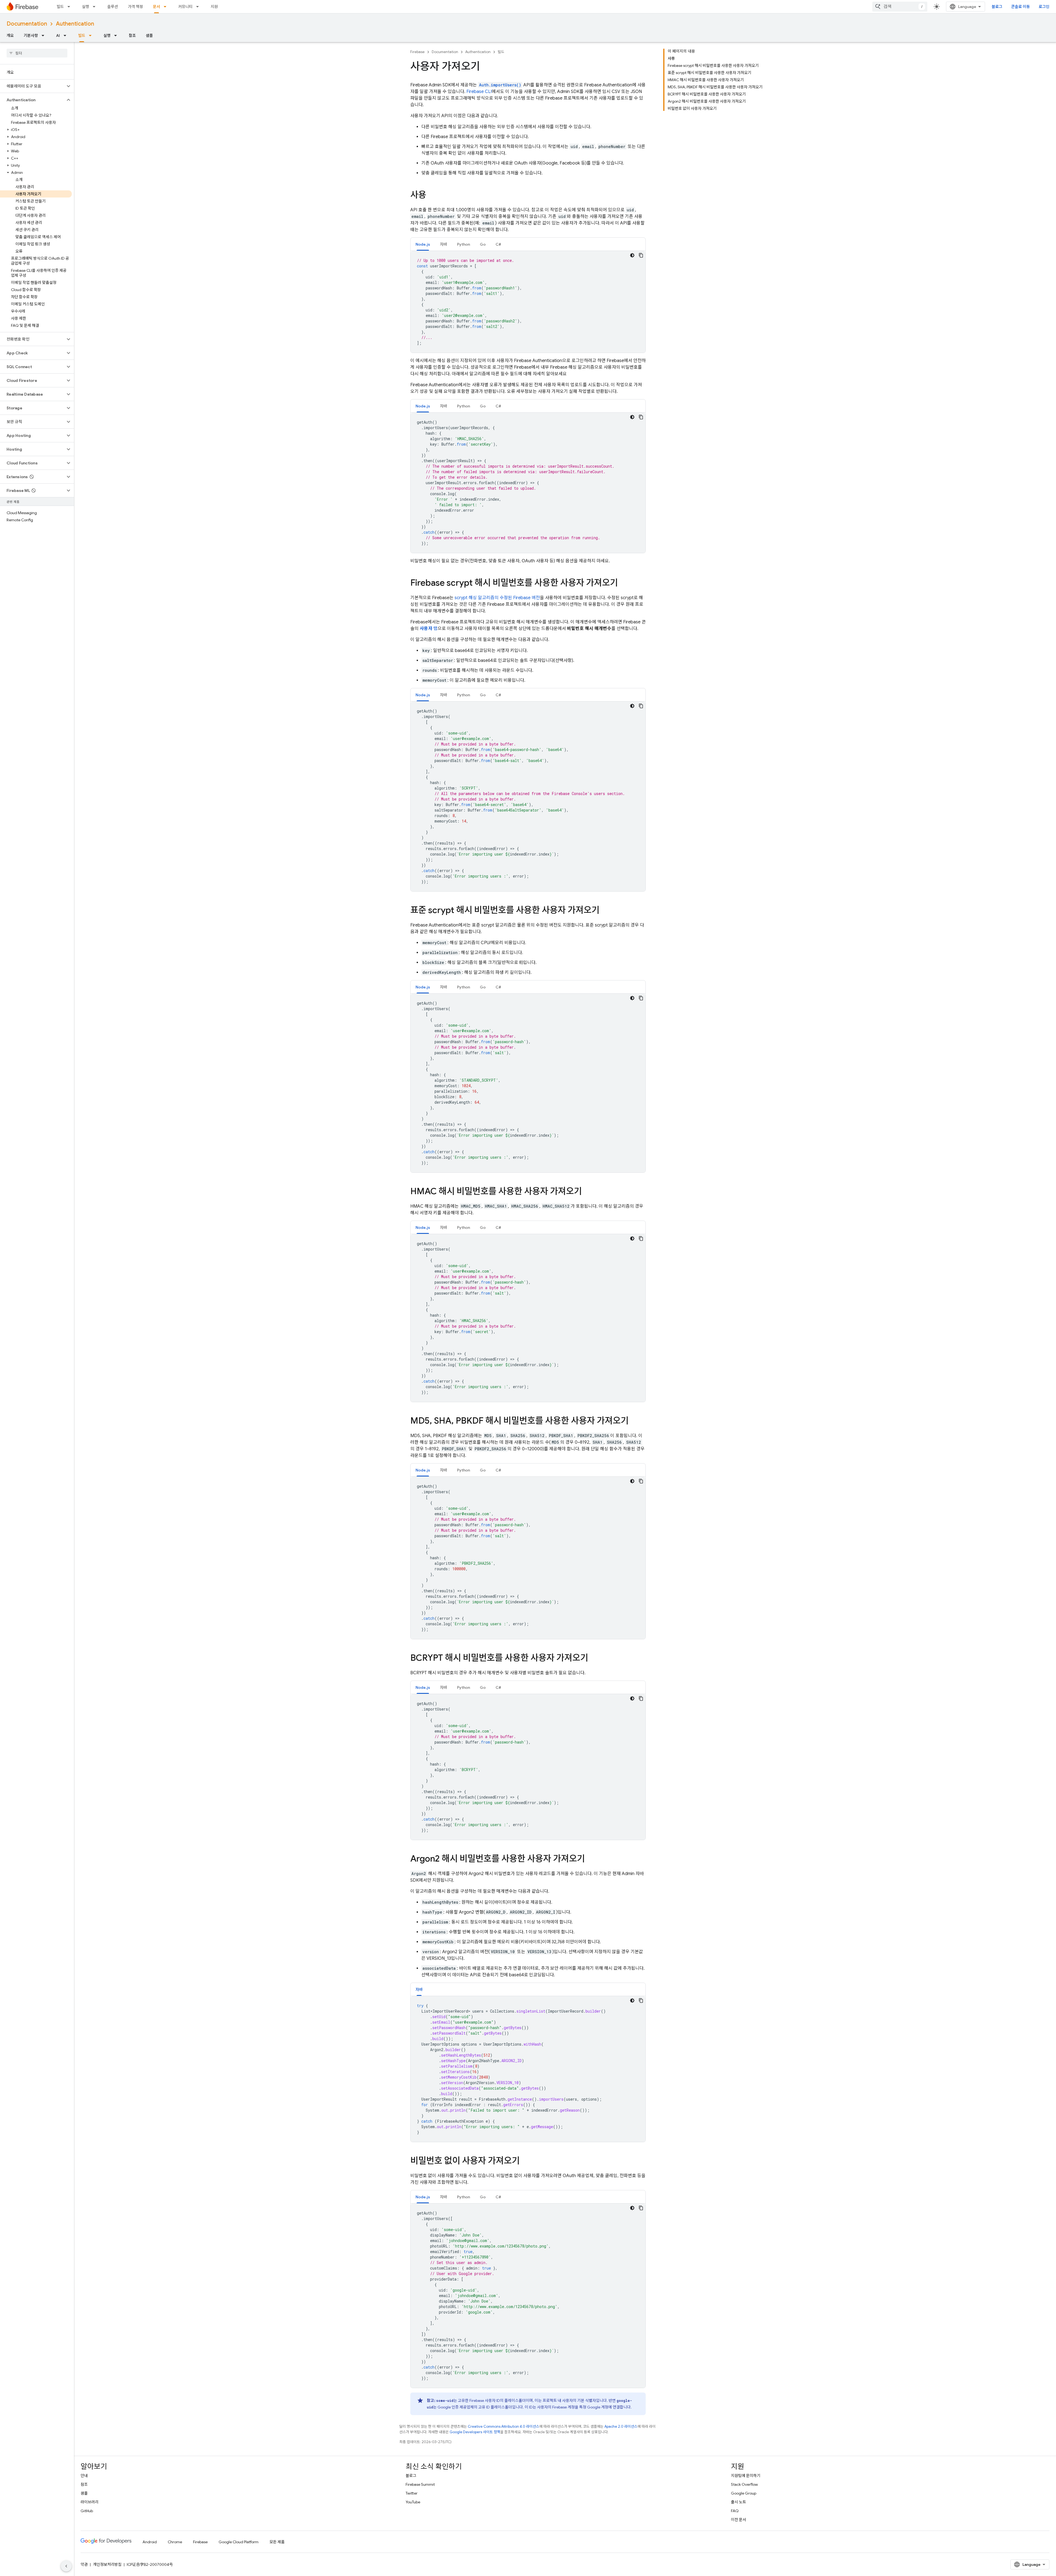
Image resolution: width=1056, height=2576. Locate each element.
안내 (84, 2476)
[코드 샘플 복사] (641, 255)
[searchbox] (37, 53)
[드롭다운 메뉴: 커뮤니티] (199, 7)
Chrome (175, 2542)
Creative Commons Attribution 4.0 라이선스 (504, 2426)
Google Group (744, 2493)
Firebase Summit (420, 2484)
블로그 (997, 7)
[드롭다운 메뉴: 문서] (167, 7)
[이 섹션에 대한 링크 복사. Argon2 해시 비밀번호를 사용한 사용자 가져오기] (590, 1859)
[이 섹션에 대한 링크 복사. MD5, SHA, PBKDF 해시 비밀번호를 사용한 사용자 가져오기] (634, 1421)
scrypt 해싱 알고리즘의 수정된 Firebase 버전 (497, 598)
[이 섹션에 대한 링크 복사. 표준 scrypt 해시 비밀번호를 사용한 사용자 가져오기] (605, 911)
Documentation (27, 24)
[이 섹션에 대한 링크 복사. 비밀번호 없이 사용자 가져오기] (525, 2161)
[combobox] (900, 7)
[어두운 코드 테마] (632, 255)
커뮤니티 (185, 7)
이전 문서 (739, 2520)
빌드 (60, 7)
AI (58, 35)
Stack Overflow (744, 2484)
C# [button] (498, 244)
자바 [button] (444, 244)
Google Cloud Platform (239, 2542)
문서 (156, 7)
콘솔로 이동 (1021, 7)
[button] (33, 86)
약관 (84, 2564)
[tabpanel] (528, 302)
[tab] (423, 244)
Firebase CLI (479, 92)
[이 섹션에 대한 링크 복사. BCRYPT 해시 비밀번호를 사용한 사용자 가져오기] (594, 1659)
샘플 (149, 35)
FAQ (735, 2511)
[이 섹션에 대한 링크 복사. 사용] (432, 196)
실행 (86, 7)
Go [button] (483, 244)
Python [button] (464, 244)
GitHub (87, 2511)
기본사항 (31, 35)
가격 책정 (135, 7)
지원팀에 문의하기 (746, 2476)
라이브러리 (90, 2502)
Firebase (417, 52)
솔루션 (113, 7)
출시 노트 (739, 2502)
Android (150, 2542)
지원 (214, 7)
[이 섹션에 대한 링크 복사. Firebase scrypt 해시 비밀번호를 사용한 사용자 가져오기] (623, 583)
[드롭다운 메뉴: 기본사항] (45, 35)
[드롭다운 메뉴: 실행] (96, 7)
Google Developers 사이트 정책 (475, 2432)
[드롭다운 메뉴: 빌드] (70, 7)
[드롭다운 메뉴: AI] (67, 35)
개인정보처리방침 (107, 2564)
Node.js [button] (423, 244)
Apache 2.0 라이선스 (621, 2426)
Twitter (412, 2493)
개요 (10, 35)
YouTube (413, 2502)
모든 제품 (277, 2542)
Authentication (75, 24)
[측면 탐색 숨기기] (66, 2566)
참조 (132, 35)
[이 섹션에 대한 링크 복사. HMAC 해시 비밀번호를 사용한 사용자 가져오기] (587, 1192)
